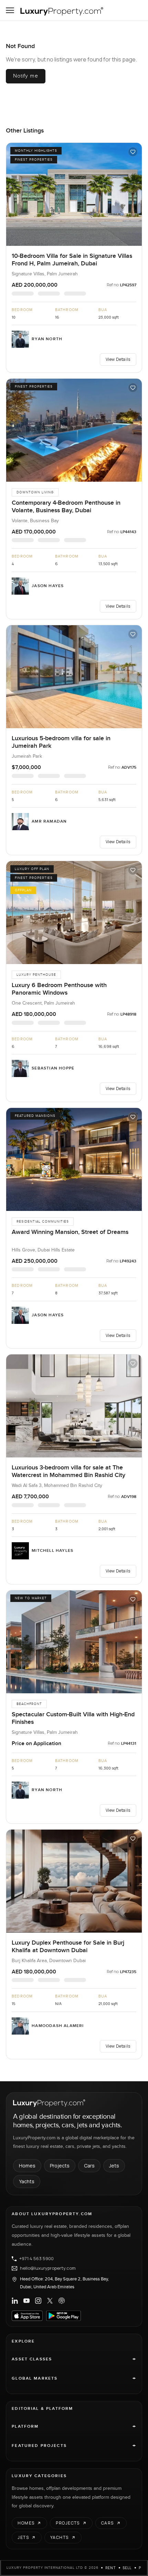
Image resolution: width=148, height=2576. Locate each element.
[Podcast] (62, 2301)
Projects (60, 2166)
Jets (114, 2166)
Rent (111, 2568)
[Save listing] (133, 152)
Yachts (27, 2181)
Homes (27, 2166)
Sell (127, 2568)
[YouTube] (27, 2301)
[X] (50, 2301)
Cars (89, 2166)
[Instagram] (38, 2301)
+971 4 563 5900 (36, 2259)
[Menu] (10, 10)
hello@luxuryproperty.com (48, 2268)
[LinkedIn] (15, 2301)
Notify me (25, 76)
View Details (118, 359)
